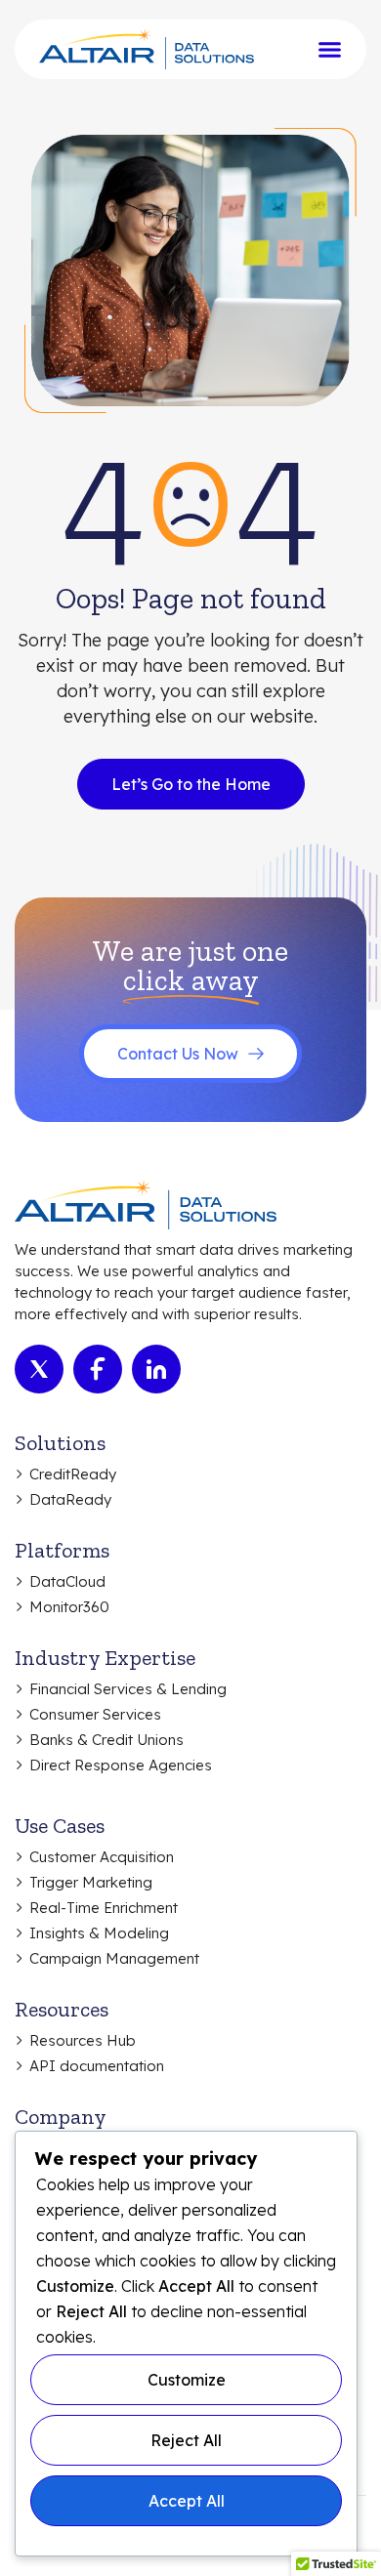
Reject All (186, 2440)
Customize (187, 2380)
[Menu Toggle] (330, 49)
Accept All (187, 2501)
